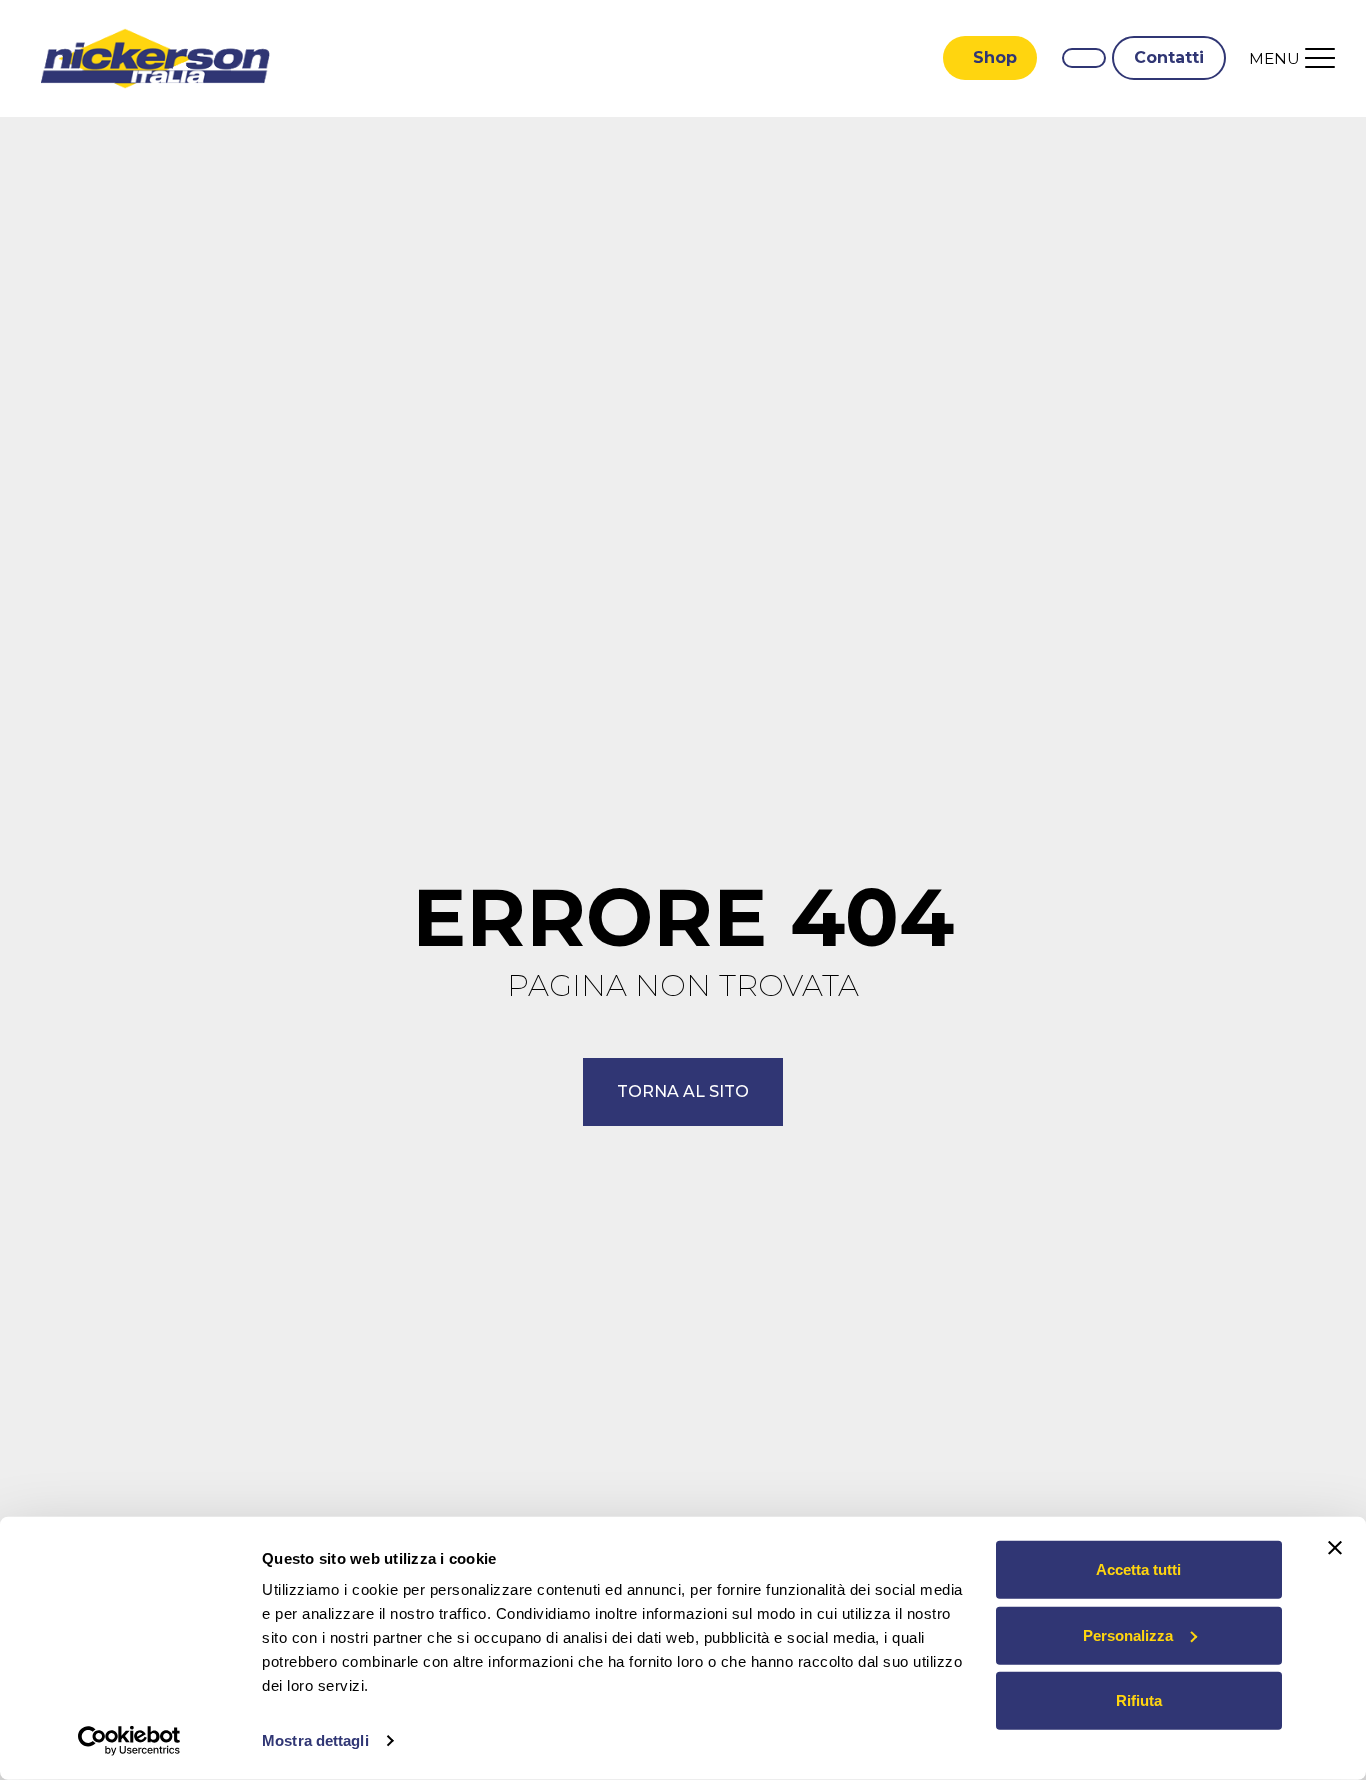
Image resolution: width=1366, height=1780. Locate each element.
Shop (995, 57)
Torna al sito (683, 1091)
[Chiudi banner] (1335, 1548)
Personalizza (1128, 1634)
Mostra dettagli (315, 1740)
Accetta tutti (1138, 1569)
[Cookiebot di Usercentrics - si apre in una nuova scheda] (129, 1741)
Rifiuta (1139, 1700)
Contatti (1169, 57)
